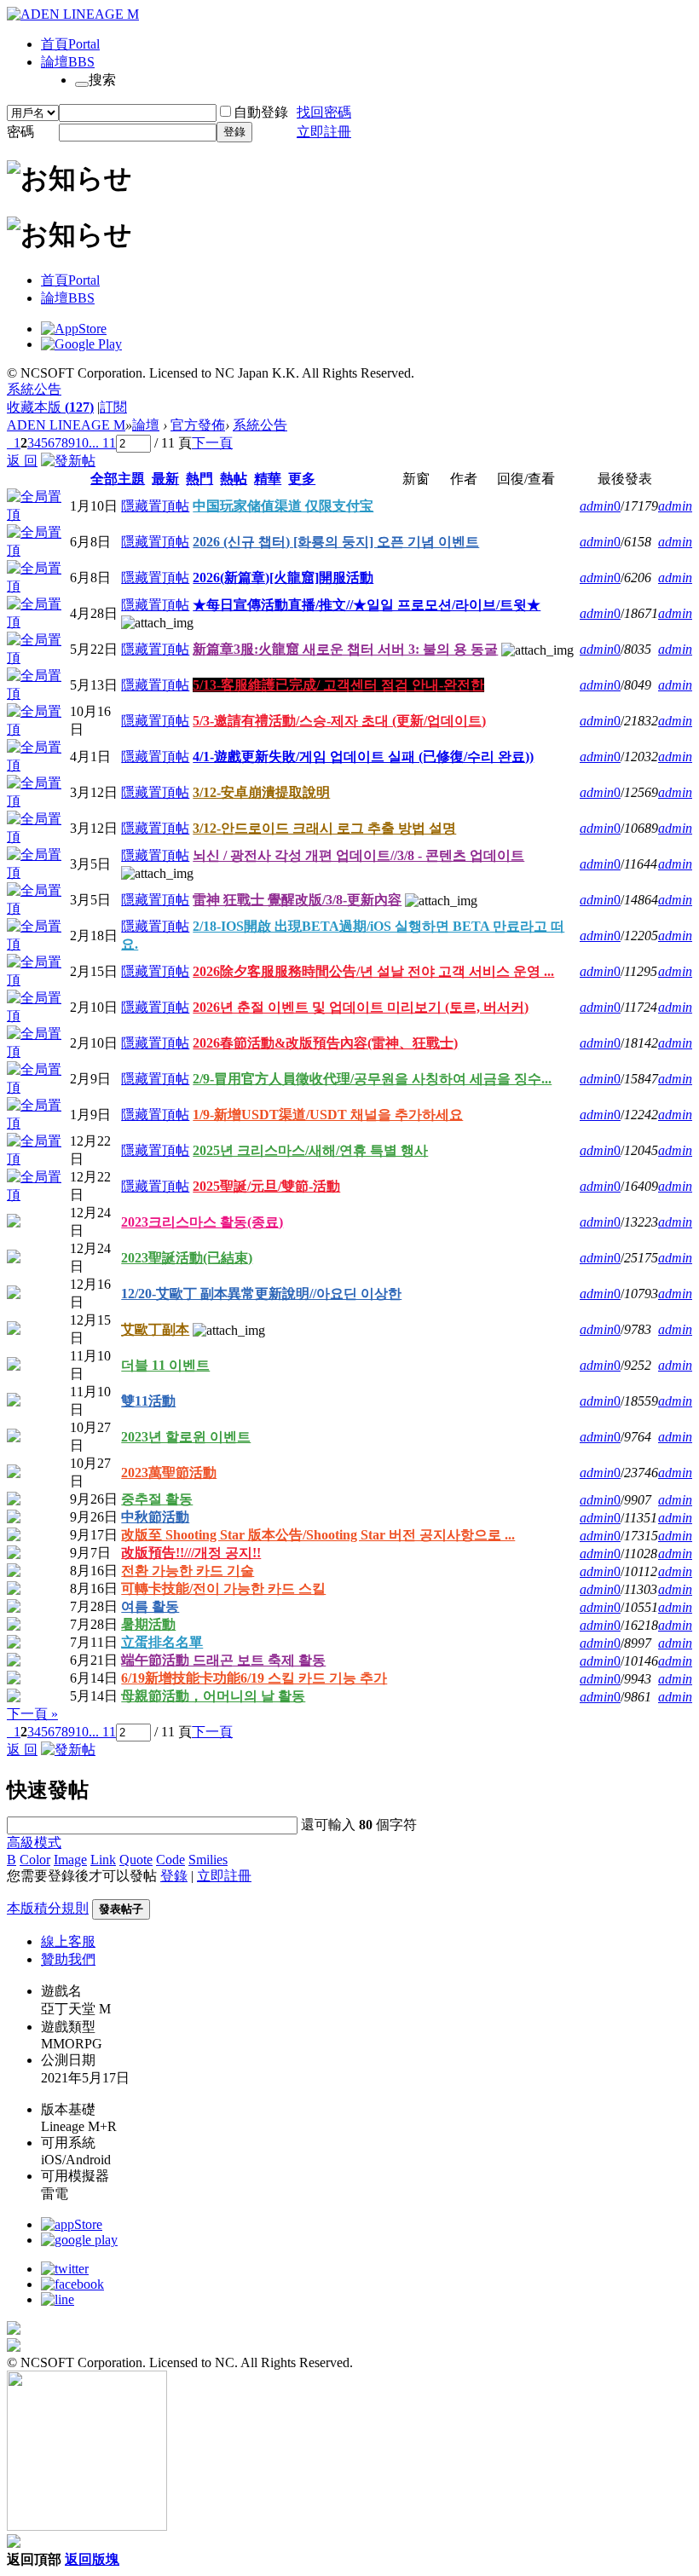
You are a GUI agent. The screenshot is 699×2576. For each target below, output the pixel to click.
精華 (268, 479)
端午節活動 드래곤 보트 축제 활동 (223, 1660)
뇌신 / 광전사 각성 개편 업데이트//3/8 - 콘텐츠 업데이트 (358, 855)
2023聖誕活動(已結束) (187, 1258)
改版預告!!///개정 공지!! (191, 1553)
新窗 (416, 479)
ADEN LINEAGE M (66, 425)
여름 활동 (150, 1606)
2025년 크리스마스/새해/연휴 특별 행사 (310, 1150)
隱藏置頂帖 (155, 506)
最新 (165, 479)
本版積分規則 (48, 1908)
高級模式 (34, 1842)
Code (170, 1860)
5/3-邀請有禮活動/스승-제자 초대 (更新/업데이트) (339, 721)
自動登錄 (261, 112)
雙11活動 (148, 1401)
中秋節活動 (155, 1517)
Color (35, 1860)
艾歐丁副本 (155, 1329)
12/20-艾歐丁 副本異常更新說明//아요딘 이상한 (261, 1294)
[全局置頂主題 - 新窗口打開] (38, 514)
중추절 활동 (157, 1499)
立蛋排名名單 (162, 1642)
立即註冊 (324, 132)
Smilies (208, 1860)
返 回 (22, 461)
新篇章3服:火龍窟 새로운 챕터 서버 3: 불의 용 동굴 (345, 649)
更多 (302, 479)
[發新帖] (68, 461)
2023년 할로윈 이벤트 (186, 1437)
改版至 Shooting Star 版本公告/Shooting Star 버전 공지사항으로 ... (318, 1535)
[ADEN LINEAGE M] (73, 14)
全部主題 (118, 479)
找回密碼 (324, 112)
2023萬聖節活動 (169, 1473)
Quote (136, 1860)
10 (82, 443)
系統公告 (34, 389)
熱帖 (234, 479)
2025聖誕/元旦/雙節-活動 (266, 1186)
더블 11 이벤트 (165, 1365)
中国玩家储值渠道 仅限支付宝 (283, 506)
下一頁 (212, 443)
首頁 (70, 44)
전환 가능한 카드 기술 (188, 1571)
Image (70, 1860)
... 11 (102, 443)
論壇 (68, 62)
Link (103, 1860)
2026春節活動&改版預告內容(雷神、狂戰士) (325, 1043)
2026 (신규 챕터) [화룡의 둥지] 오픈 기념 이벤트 (336, 542)
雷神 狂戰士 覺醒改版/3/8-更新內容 (297, 900)
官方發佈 (198, 425)
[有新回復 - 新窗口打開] (14, 1223)
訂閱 (113, 407)
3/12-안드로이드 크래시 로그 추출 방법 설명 (324, 828)
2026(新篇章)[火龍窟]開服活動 (283, 578)
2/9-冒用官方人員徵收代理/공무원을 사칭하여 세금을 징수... (372, 1079)
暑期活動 (148, 1624)
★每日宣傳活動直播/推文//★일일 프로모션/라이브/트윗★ (367, 605)
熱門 (199, 479)
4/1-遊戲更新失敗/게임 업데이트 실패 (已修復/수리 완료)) (363, 757)
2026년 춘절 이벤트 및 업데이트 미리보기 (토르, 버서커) (361, 1007)
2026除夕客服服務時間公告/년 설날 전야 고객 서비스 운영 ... (373, 971)
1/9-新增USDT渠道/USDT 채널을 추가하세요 (328, 1115)
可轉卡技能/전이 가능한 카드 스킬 (223, 1588)
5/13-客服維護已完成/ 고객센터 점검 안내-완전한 (338, 685)
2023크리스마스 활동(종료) (202, 1222)
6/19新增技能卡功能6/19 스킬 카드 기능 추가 (254, 1678)
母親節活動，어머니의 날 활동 (213, 1696)
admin (597, 506)
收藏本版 (50, 407)
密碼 (20, 132)
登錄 (234, 132)
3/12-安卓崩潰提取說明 (261, 792)
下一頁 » (32, 1714)
